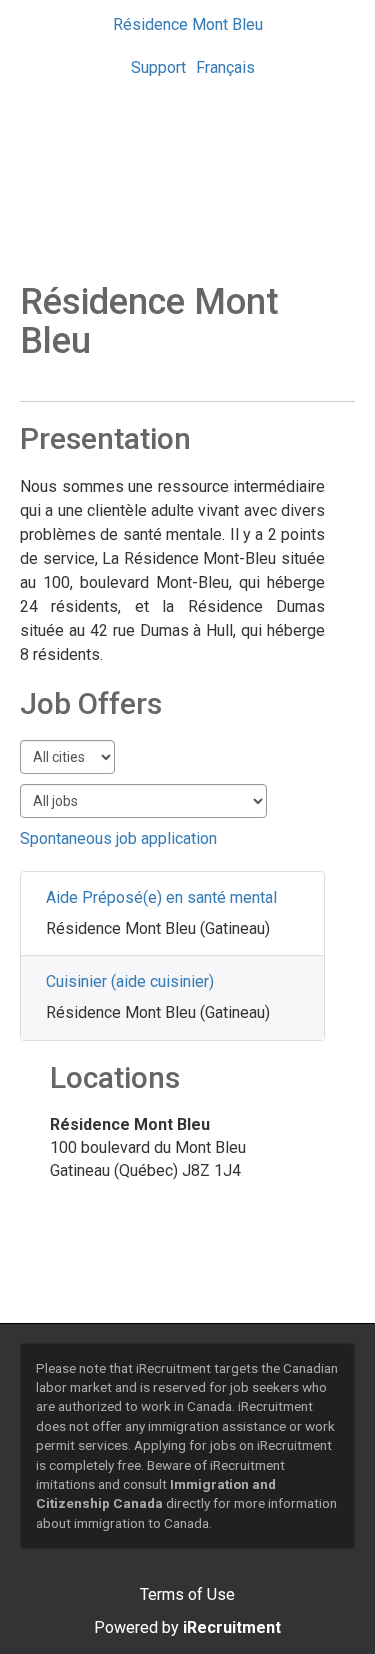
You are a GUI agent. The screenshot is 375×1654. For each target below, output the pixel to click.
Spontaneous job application (118, 838)
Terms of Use (187, 1594)
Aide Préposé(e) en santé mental (161, 897)
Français (225, 67)
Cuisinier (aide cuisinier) (130, 981)
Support (158, 67)
